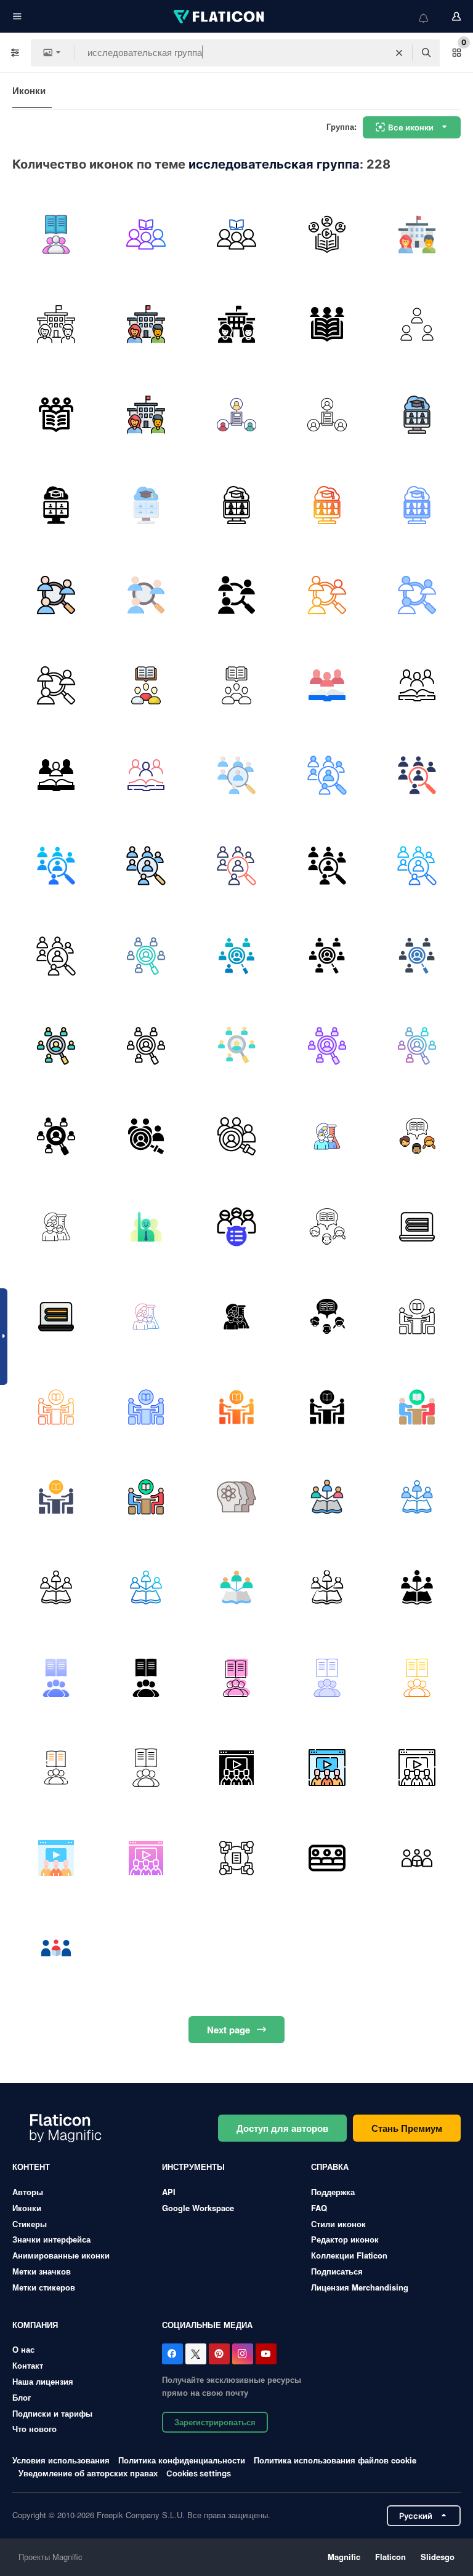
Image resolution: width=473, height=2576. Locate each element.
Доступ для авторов (282, 2128)
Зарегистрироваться (215, 2422)
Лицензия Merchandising (360, 2287)
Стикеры (30, 2224)
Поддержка (333, 2192)
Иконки (29, 90)
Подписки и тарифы (52, 2413)
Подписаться (337, 2271)
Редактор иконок (345, 2239)
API (169, 2192)
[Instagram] (243, 2354)
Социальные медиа (207, 2325)
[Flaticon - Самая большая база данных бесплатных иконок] (220, 17)
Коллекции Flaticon (349, 2255)
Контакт (28, 2365)
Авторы (28, 2192)
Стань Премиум (407, 2128)
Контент (31, 2167)
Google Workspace (198, 2208)
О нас (23, 2349)
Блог (22, 2397)
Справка (330, 2167)
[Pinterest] (219, 2354)
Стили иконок (338, 2224)
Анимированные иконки (61, 2255)
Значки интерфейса (51, 2239)
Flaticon (390, 2557)
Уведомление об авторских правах (88, 2473)
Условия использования (61, 2460)
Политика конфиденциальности (182, 2460)
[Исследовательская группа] (56, 234)
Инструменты (193, 2167)
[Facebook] (172, 2354)
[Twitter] (196, 2354)
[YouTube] (266, 2354)
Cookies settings (199, 2474)
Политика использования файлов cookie (335, 2460)
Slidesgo (438, 2557)
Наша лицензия (43, 2381)
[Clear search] (399, 53)
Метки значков (42, 2271)
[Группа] (236, 1768)
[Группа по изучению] (236, 1858)
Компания (35, 2325)
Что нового (34, 2429)
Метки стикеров (44, 2287)
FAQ (319, 2208)
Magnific (344, 2557)
